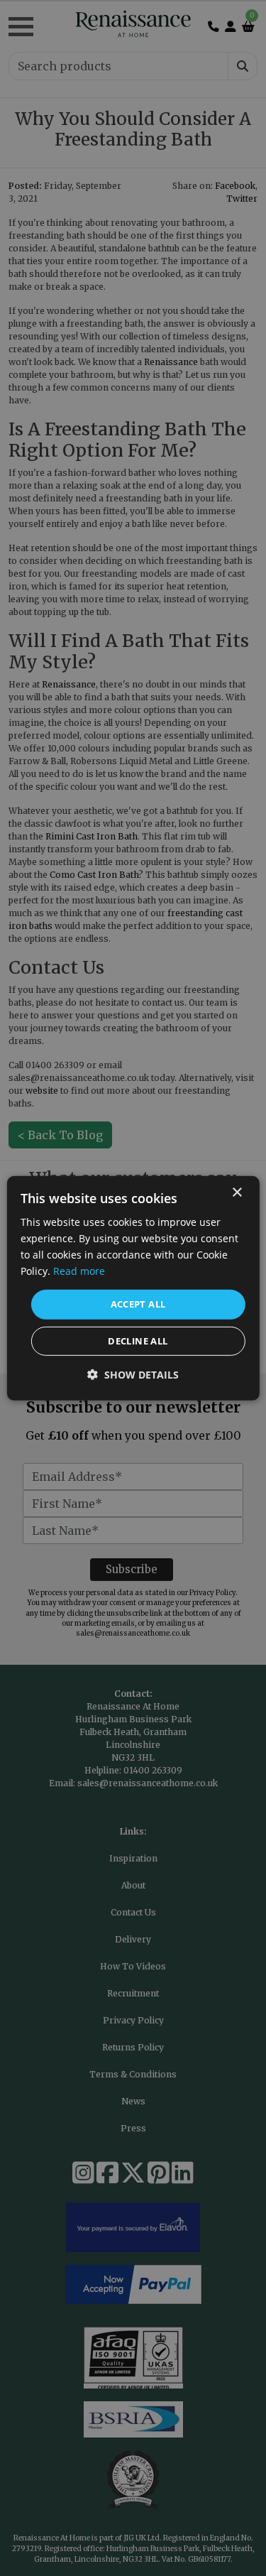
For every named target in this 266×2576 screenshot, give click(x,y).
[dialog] (133, 1288)
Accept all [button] (138, 1304)
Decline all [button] (138, 1341)
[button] (133, 1375)
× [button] (237, 1192)
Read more (79, 1271)
